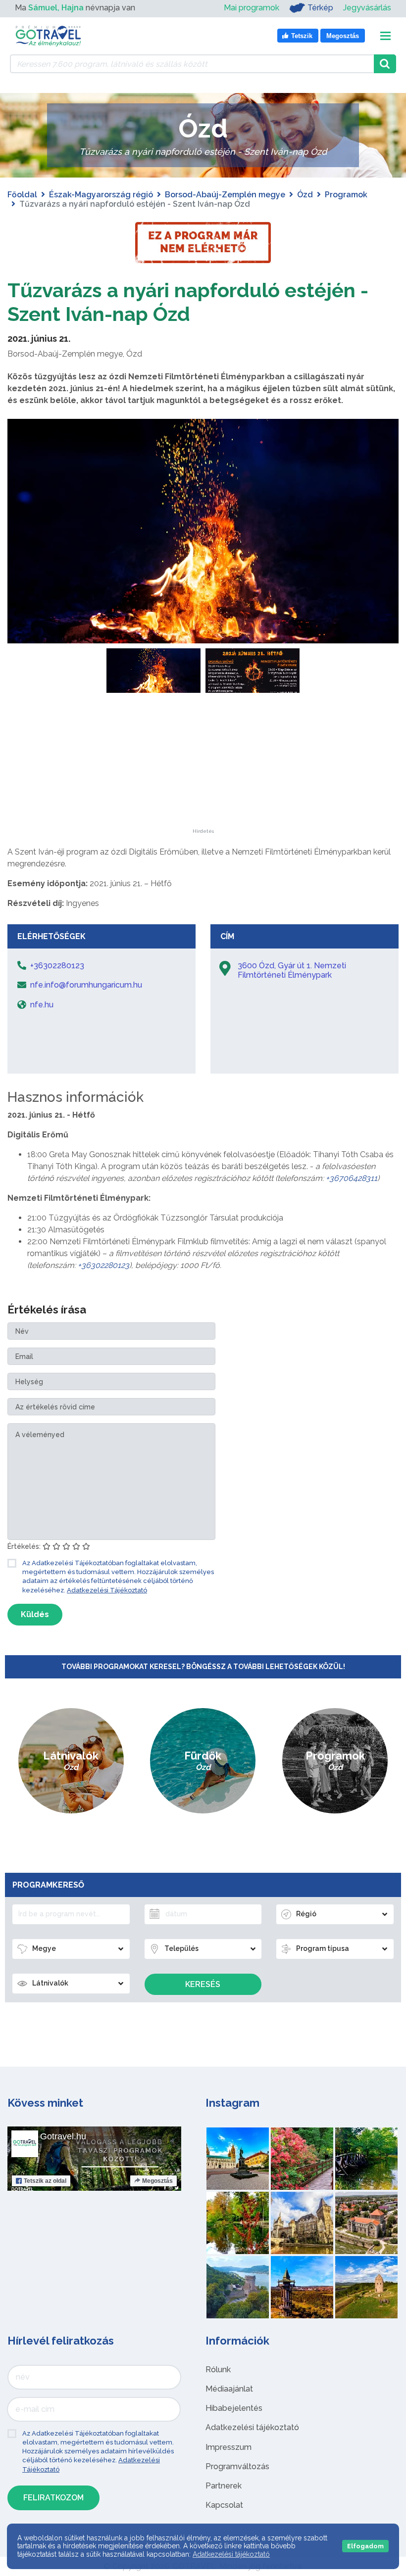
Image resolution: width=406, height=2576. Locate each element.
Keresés (203, 1984)
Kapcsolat (224, 2505)
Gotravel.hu (63, 2136)
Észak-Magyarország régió (101, 195)
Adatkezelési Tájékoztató (107, 1590)
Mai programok (252, 8)
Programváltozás (237, 2466)
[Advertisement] (203, 767)
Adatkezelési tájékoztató (252, 2427)
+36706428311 (352, 1178)
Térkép (320, 8)
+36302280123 (103, 1265)
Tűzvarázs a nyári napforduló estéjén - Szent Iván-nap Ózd (188, 302)
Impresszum (228, 2447)
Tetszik (45, 2181)
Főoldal (22, 195)
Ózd (305, 195)
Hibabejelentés (234, 2408)
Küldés (35, 1614)
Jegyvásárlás (367, 8)
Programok (346, 195)
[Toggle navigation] (385, 36)
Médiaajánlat (229, 2389)
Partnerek (224, 2486)
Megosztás (157, 2181)
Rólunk (218, 2370)
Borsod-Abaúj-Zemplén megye (225, 195)
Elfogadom (365, 2546)
